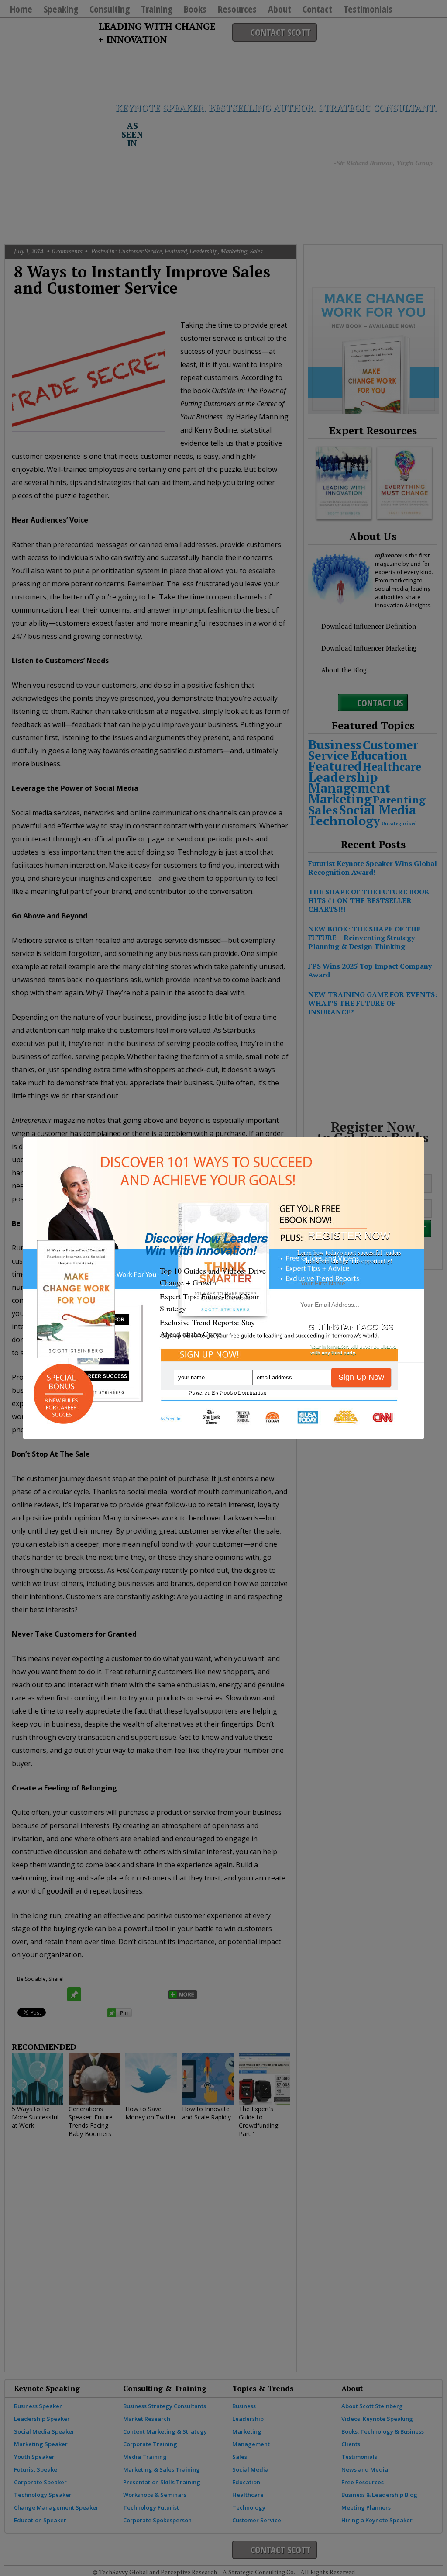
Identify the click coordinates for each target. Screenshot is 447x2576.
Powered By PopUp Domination (227, 1392)
